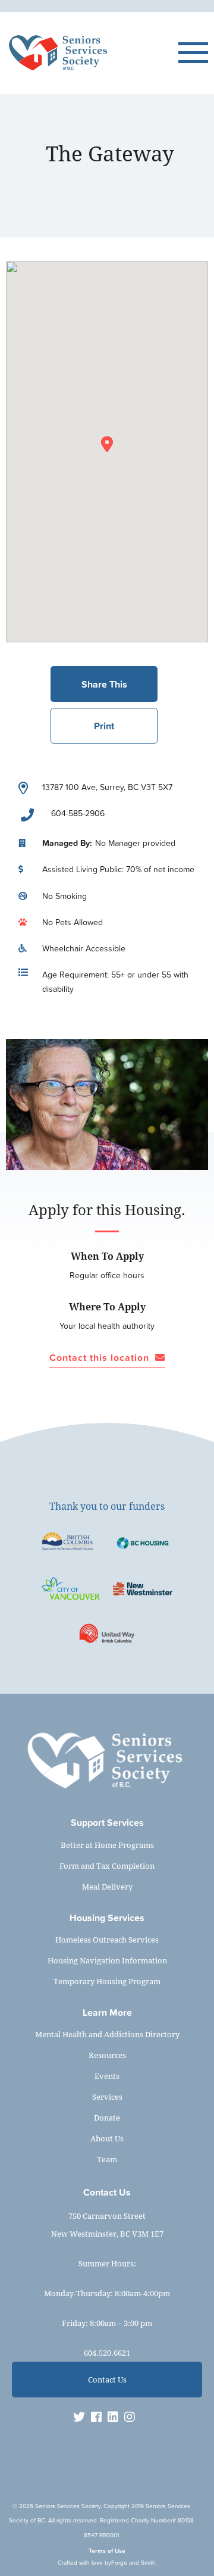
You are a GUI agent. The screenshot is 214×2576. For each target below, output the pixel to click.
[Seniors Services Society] (92, 53)
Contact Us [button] (107, 2380)
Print (104, 726)
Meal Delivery (107, 1887)
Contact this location (99, 1358)
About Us (107, 2138)
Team (107, 2159)
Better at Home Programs (107, 1845)
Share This (104, 684)
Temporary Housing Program (107, 1981)
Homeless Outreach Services (107, 1940)
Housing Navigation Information (107, 1960)
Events (107, 2076)
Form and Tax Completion (107, 1866)
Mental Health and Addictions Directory (107, 2034)
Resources (107, 2055)
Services (107, 2097)
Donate (107, 2118)
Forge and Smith (133, 2563)
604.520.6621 (107, 2353)
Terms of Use (107, 2551)
